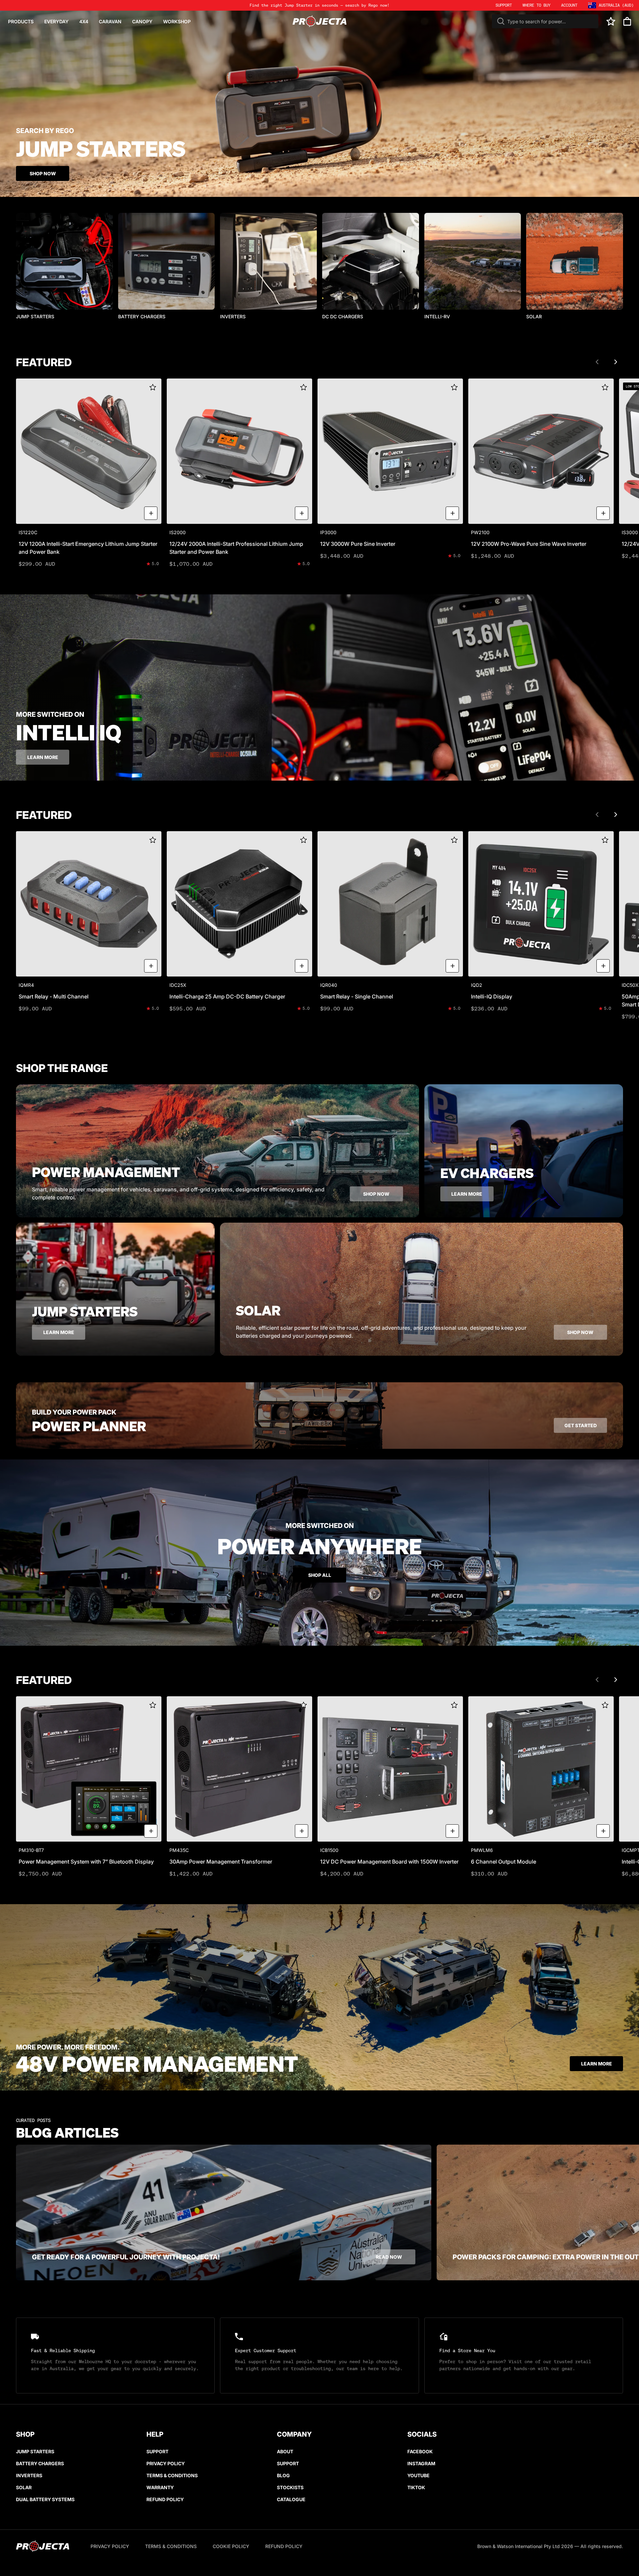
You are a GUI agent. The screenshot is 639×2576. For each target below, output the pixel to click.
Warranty (160, 2487)
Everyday (56, 21)
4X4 (84, 21)
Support (157, 2451)
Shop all (320, 1575)
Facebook (420, 2451)
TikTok (416, 2487)
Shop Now (43, 173)
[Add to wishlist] (153, 387)
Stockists (290, 2487)
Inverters (29, 2475)
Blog (283, 2475)
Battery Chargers (40, 2463)
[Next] (616, 362)
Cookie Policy (231, 2546)
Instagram (421, 2463)
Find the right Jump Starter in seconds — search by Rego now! (319, 5)
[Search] (501, 21)
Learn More (597, 2064)
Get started (581, 1425)
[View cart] (627, 21)
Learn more (43, 757)
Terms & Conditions (172, 2475)
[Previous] (597, 362)
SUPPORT (504, 5)
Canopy (142, 21)
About (285, 2451)
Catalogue (291, 2499)
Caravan (110, 21)
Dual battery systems (45, 2499)
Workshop (177, 21)
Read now (389, 2257)
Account (569, 5)
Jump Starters (35, 2451)
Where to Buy (536, 5)
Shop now (376, 1194)
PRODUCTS (21, 21)
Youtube (419, 2475)
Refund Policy (165, 2499)
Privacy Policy (166, 2463)
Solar (24, 2487)
